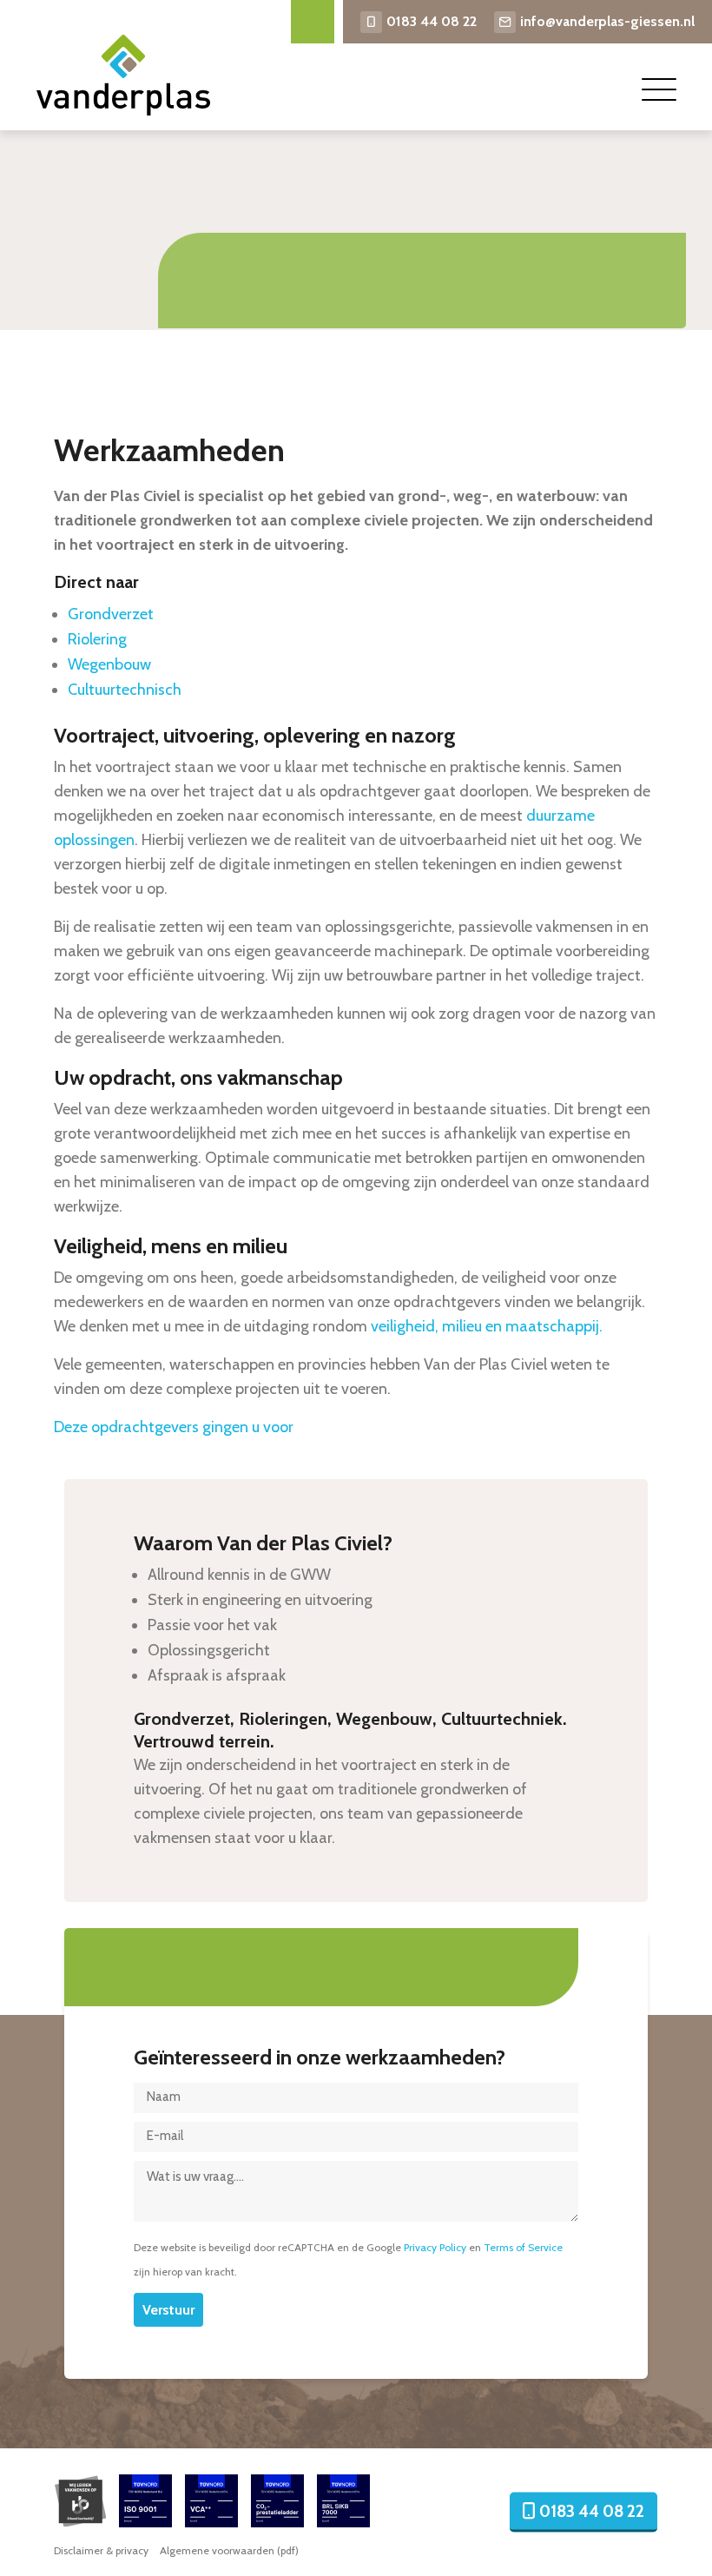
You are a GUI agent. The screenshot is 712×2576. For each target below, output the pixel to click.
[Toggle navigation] (659, 89)
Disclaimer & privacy (101, 2550)
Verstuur (168, 2310)
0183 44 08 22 (432, 21)
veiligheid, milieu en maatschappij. (487, 1326)
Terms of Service (523, 2247)
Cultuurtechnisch (125, 690)
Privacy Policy (435, 2247)
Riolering (97, 639)
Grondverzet (111, 614)
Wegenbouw (109, 664)
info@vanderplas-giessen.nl (607, 21)
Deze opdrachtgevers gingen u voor (174, 1427)
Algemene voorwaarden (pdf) (229, 2550)
